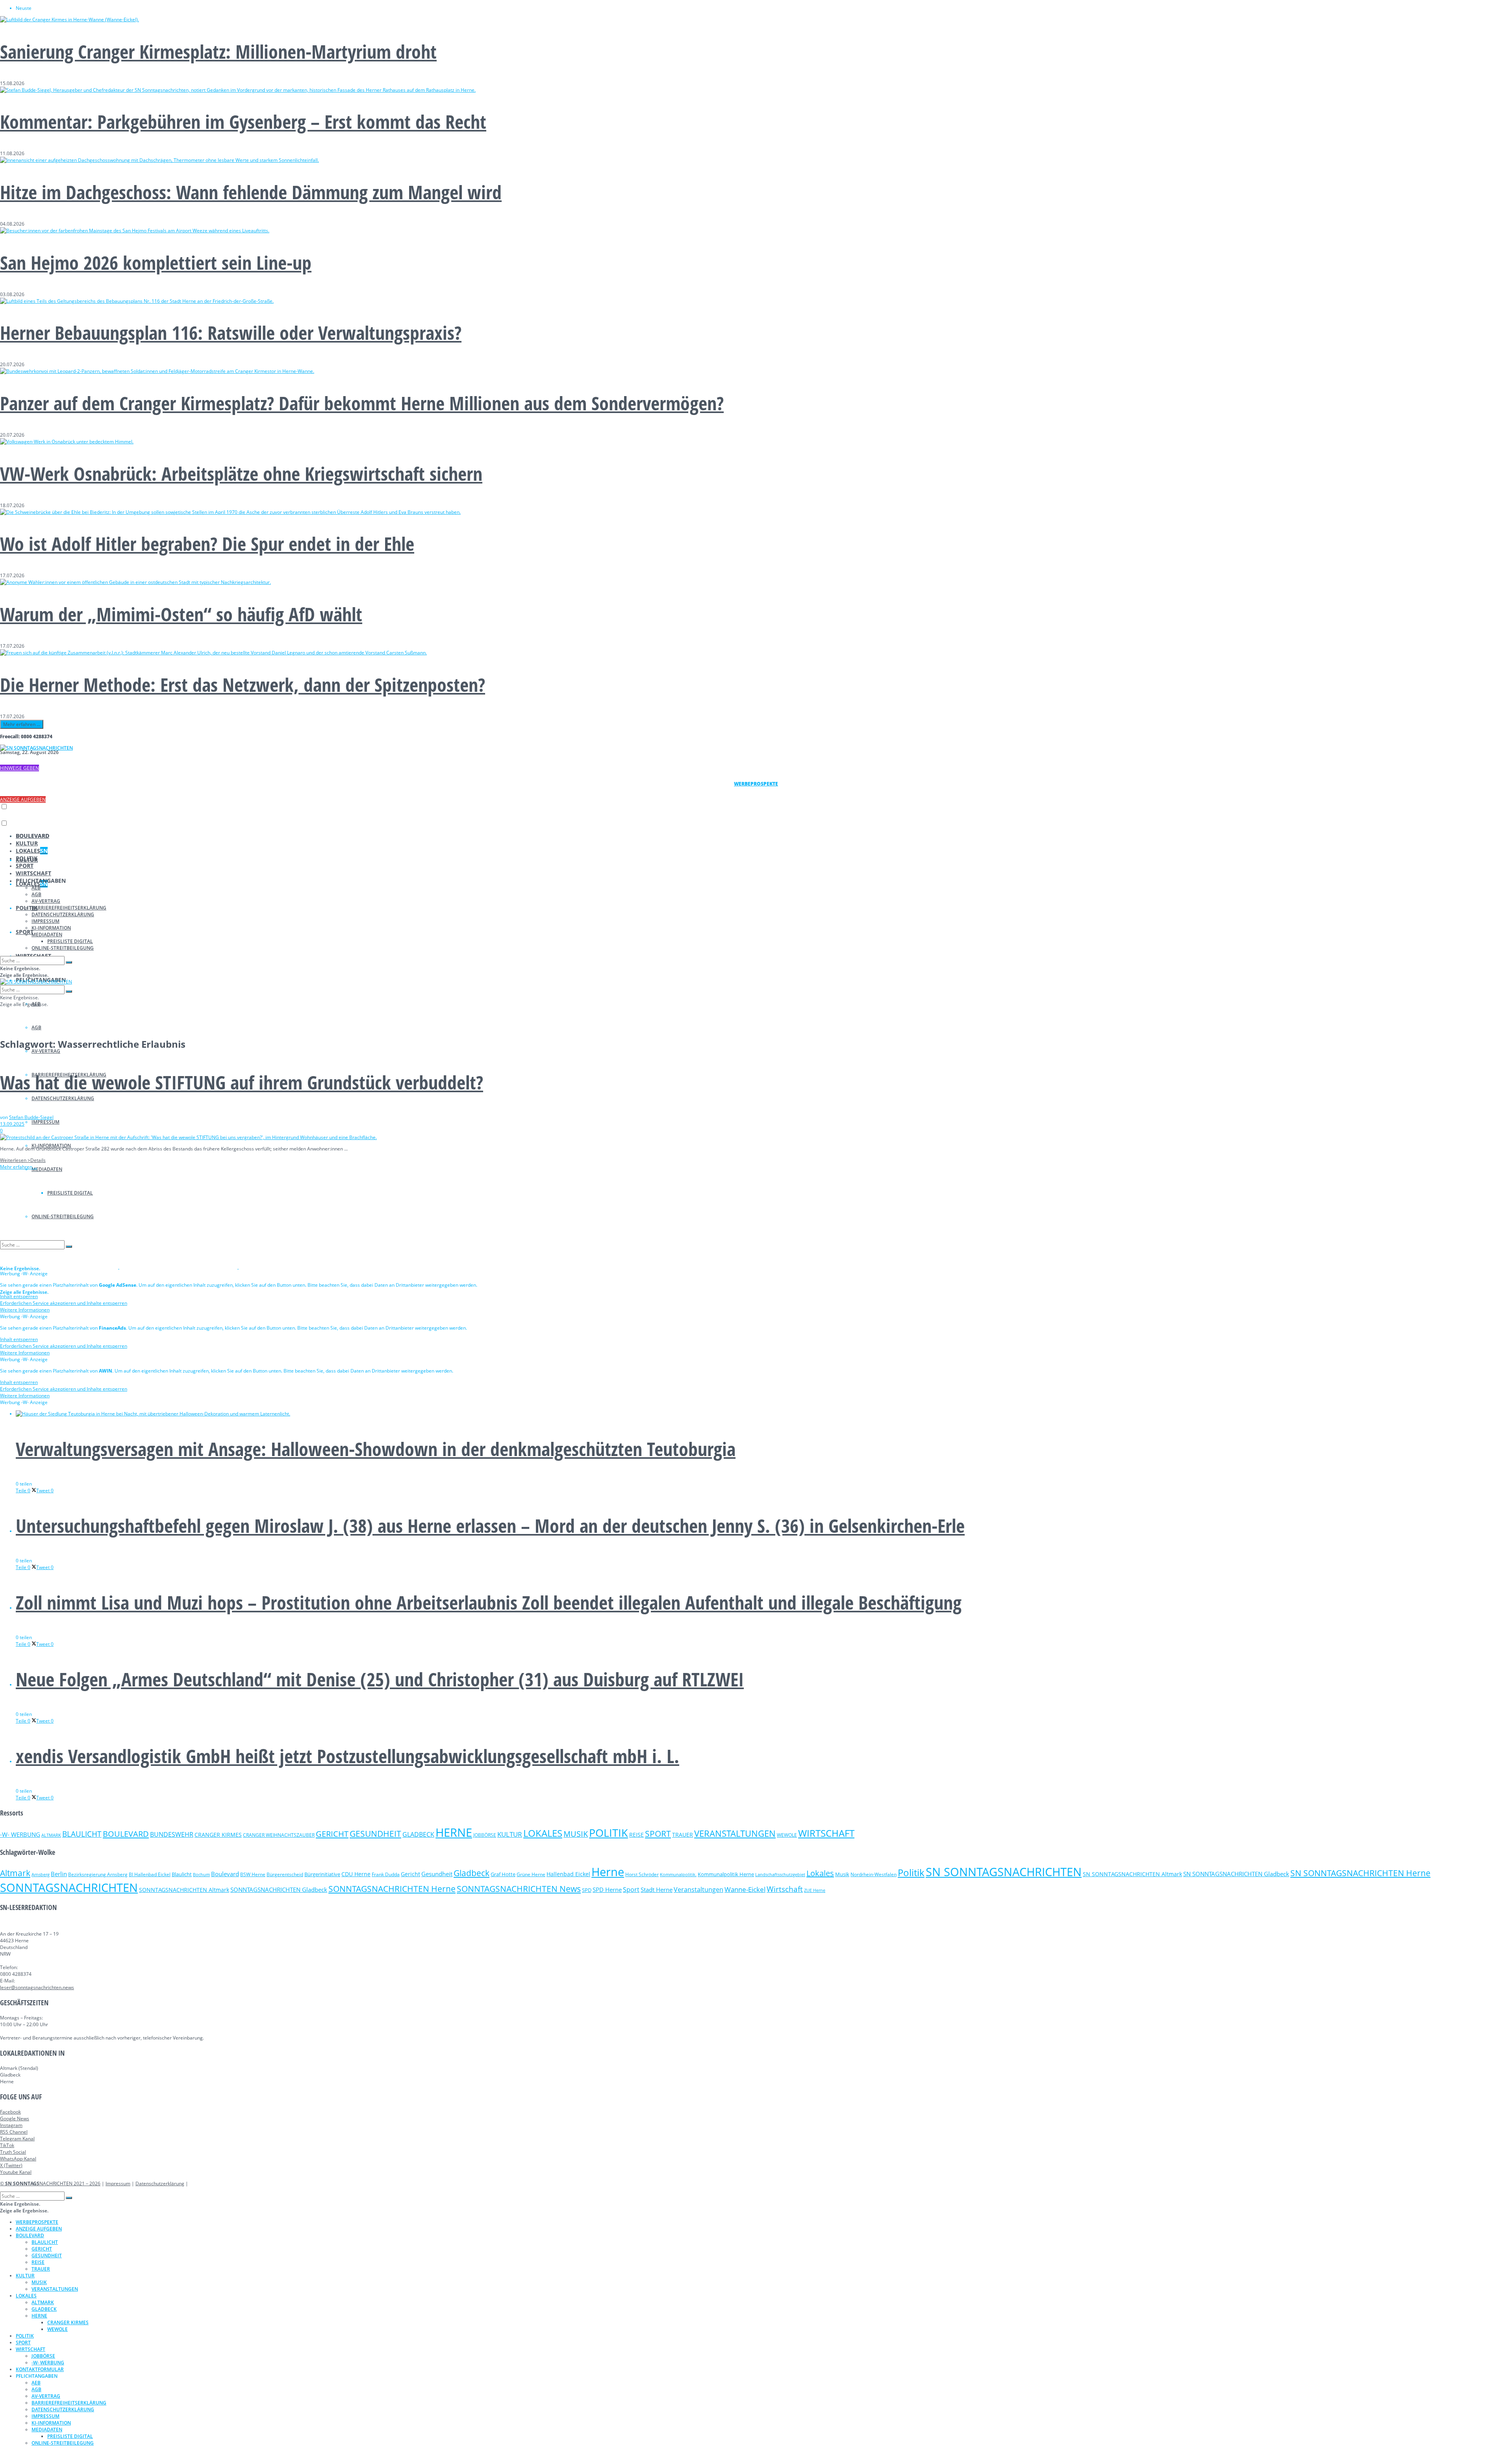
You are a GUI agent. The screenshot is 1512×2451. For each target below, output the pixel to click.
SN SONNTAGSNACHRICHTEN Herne (1360, 1873)
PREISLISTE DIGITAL (70, 941)
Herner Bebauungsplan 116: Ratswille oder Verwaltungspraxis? (231, 333)
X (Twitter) (11, 2165)
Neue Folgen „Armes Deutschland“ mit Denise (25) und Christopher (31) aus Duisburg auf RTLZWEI (380, 1679)
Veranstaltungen (699, 1889)
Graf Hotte (503, 1874)
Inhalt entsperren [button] (19, 1296)
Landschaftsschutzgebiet (780, 1875)
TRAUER (683, 1835)
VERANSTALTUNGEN (735, 1833)
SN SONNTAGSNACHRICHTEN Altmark (1132, 1874)
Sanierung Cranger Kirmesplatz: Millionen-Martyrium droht (218, 51)
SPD (587, 1890)
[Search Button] (69, 962)
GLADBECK (418, 1834)
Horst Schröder (642, 1874)
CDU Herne (356, 1874)
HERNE (454, 1832)
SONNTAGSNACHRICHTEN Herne (392, 1889)
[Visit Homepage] (36, 748)
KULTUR (27, 843)
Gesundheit (437, 1874)
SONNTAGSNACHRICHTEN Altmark (184, 1890)
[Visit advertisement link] (60, 1267)
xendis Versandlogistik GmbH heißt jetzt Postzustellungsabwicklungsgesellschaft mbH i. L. (347, 1756)
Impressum (118, 2183)
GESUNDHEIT (375, 1834)
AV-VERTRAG (46, 1051)
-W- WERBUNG (20, 1834)
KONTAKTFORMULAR (40, 2369)
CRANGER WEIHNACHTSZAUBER (279, 1835)
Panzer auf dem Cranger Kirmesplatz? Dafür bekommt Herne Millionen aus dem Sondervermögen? (362, 403)
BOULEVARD (32, 836)
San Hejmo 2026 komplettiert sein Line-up (156, 262)
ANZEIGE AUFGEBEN (23, 799)
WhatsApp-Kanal (18, 2159)
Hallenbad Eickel (568, 1874)
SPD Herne (607, 1890)
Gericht (410, 1874)
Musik (842, 1874)
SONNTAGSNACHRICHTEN (69, 1888)
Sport (631, 1890)
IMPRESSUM (45, 1122)
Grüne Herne (531, 1874)
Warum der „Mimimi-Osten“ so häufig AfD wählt (181, 614)
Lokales (820, 1873)
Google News (15, 2118)
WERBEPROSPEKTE (37, 2222)
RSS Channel (14, 2132)
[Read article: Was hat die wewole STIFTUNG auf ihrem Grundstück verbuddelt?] (756, 1137)
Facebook (10, 2112)
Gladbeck (472, 1873)
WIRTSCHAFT (33, 873)
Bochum (201, 1874)
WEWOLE (787, 1835)
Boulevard (225, 1874)
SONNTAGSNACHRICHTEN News (519, 1889)
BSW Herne (253, 1874)
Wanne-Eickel (745, 1889)
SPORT (25, 932)
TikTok (7, 2145)
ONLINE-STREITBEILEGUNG (63, 948)
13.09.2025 (12, 1124)
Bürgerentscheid (285, 1874)
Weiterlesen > (23, 1160)
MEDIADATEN (47, 1169)
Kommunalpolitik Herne (726, 1874)
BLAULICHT (82, 1834)
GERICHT (332, 1834)
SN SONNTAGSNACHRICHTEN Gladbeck (1236, 1874)
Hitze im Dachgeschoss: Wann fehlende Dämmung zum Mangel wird (251, 192)
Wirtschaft (785, 1889)
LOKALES (32, 851)
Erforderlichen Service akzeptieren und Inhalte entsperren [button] (64, 1303)
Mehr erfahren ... (22, 724)
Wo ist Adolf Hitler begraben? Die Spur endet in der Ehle (207, 544)
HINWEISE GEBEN (19, 768)
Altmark (15, 1873)
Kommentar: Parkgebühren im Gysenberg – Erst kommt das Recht (243, 121)
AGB (36, 1027)
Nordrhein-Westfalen (874, 1874)
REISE (636, 1835)
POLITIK (27, 858)
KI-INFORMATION (51, 928)
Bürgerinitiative (322, 1874)
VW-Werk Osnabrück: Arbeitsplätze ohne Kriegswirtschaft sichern (241, 473)
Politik (911, 1872)
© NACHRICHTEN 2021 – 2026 (50, 2183)
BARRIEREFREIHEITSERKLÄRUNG (69, 908)
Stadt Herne (657, 1890)
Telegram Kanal (17, 2139)
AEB (36, 888)
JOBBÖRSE (485, 1835)
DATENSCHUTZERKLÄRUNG (63, 1098)
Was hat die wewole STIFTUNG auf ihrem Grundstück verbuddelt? (242, 1082)
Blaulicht (182, 1874)
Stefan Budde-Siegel (31, 1117)
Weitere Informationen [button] (25, 1310)
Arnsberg (41, 1875)
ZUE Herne (815, 1890)
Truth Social (13, 2152)
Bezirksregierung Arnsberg (98, 1874)
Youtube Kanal (16, 2172)
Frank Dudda (386, 1874)
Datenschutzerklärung (160, 2183)
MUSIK (576, 1834)
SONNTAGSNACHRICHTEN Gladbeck (279, 1890)
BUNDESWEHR (172, 1834)
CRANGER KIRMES (218, 1835)
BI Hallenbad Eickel (150, 1874)
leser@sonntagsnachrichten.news (37, 1987)
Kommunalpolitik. (678, 1874)
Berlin (59, 1874)
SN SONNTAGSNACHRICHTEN (1004, 1872)
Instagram (11, 2125)
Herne (608, 1872)
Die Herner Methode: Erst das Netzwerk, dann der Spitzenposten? (243, 685)
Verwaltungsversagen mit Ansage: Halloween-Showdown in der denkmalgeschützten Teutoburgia (376, 1449)
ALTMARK (51, 1835)
